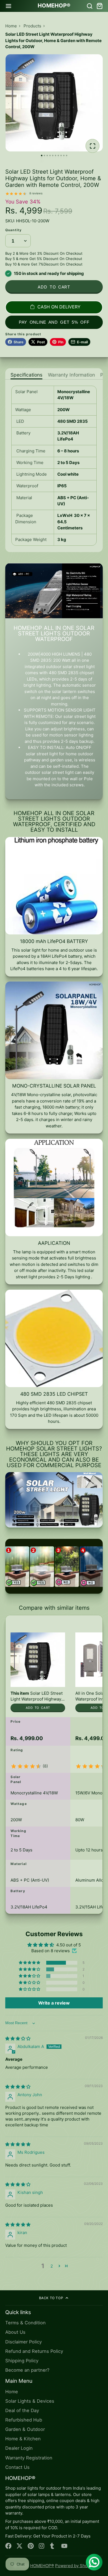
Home (11, 26)
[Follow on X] (20, 2546)
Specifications (26, 375)
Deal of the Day (22, 2410)
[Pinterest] (31, 2546)
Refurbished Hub (24, 2420)
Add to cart (54, 287)
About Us (15, 2332)
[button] (30, 1963)
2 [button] (52, 2266)
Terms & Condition (25, 2323)
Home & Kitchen (23, 2439)
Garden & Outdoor (25, 2429)
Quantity (14, 230)
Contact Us (17, 2467)
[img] (18, 2038)
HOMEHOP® (42, 2566)
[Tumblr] (53, 2546)
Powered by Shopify (75, 2566)
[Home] (54, 6)
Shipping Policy (22, 2361)
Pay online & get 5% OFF (54, 322)
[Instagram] (42, 2546)
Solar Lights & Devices (30, 2401)
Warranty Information (71, 375)
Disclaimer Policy (24, 2342)
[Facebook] (8, 2546)
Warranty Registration (29, 2458)
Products (32, 26)
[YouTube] (64, 2546)
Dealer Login (19, 2448)
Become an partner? (27, 2370)
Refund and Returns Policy (34, 2351)
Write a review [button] (54, 2003)
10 (67, 155)
